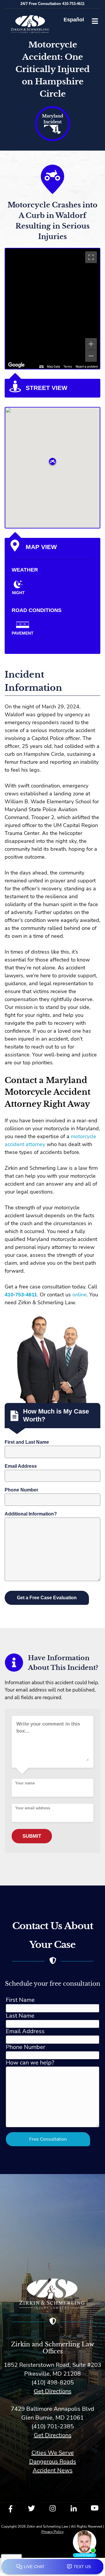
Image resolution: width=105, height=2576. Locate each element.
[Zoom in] (91, 344)
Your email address (33, 1808)
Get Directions (53, 2391)
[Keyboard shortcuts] (41, 367)
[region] (52, 309)
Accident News (53, 2470)
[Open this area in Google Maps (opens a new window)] (16, 365)
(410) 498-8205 (53, 2382)
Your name (25, 1783)
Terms (68, 367)
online (79, 1295)
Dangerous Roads (53, 2462)
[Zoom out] (91, 356)
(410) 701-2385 (53, 2426)
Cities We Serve (53, 2453)
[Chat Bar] (52, 2567)
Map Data (54, 367)
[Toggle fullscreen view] (91, 257)
